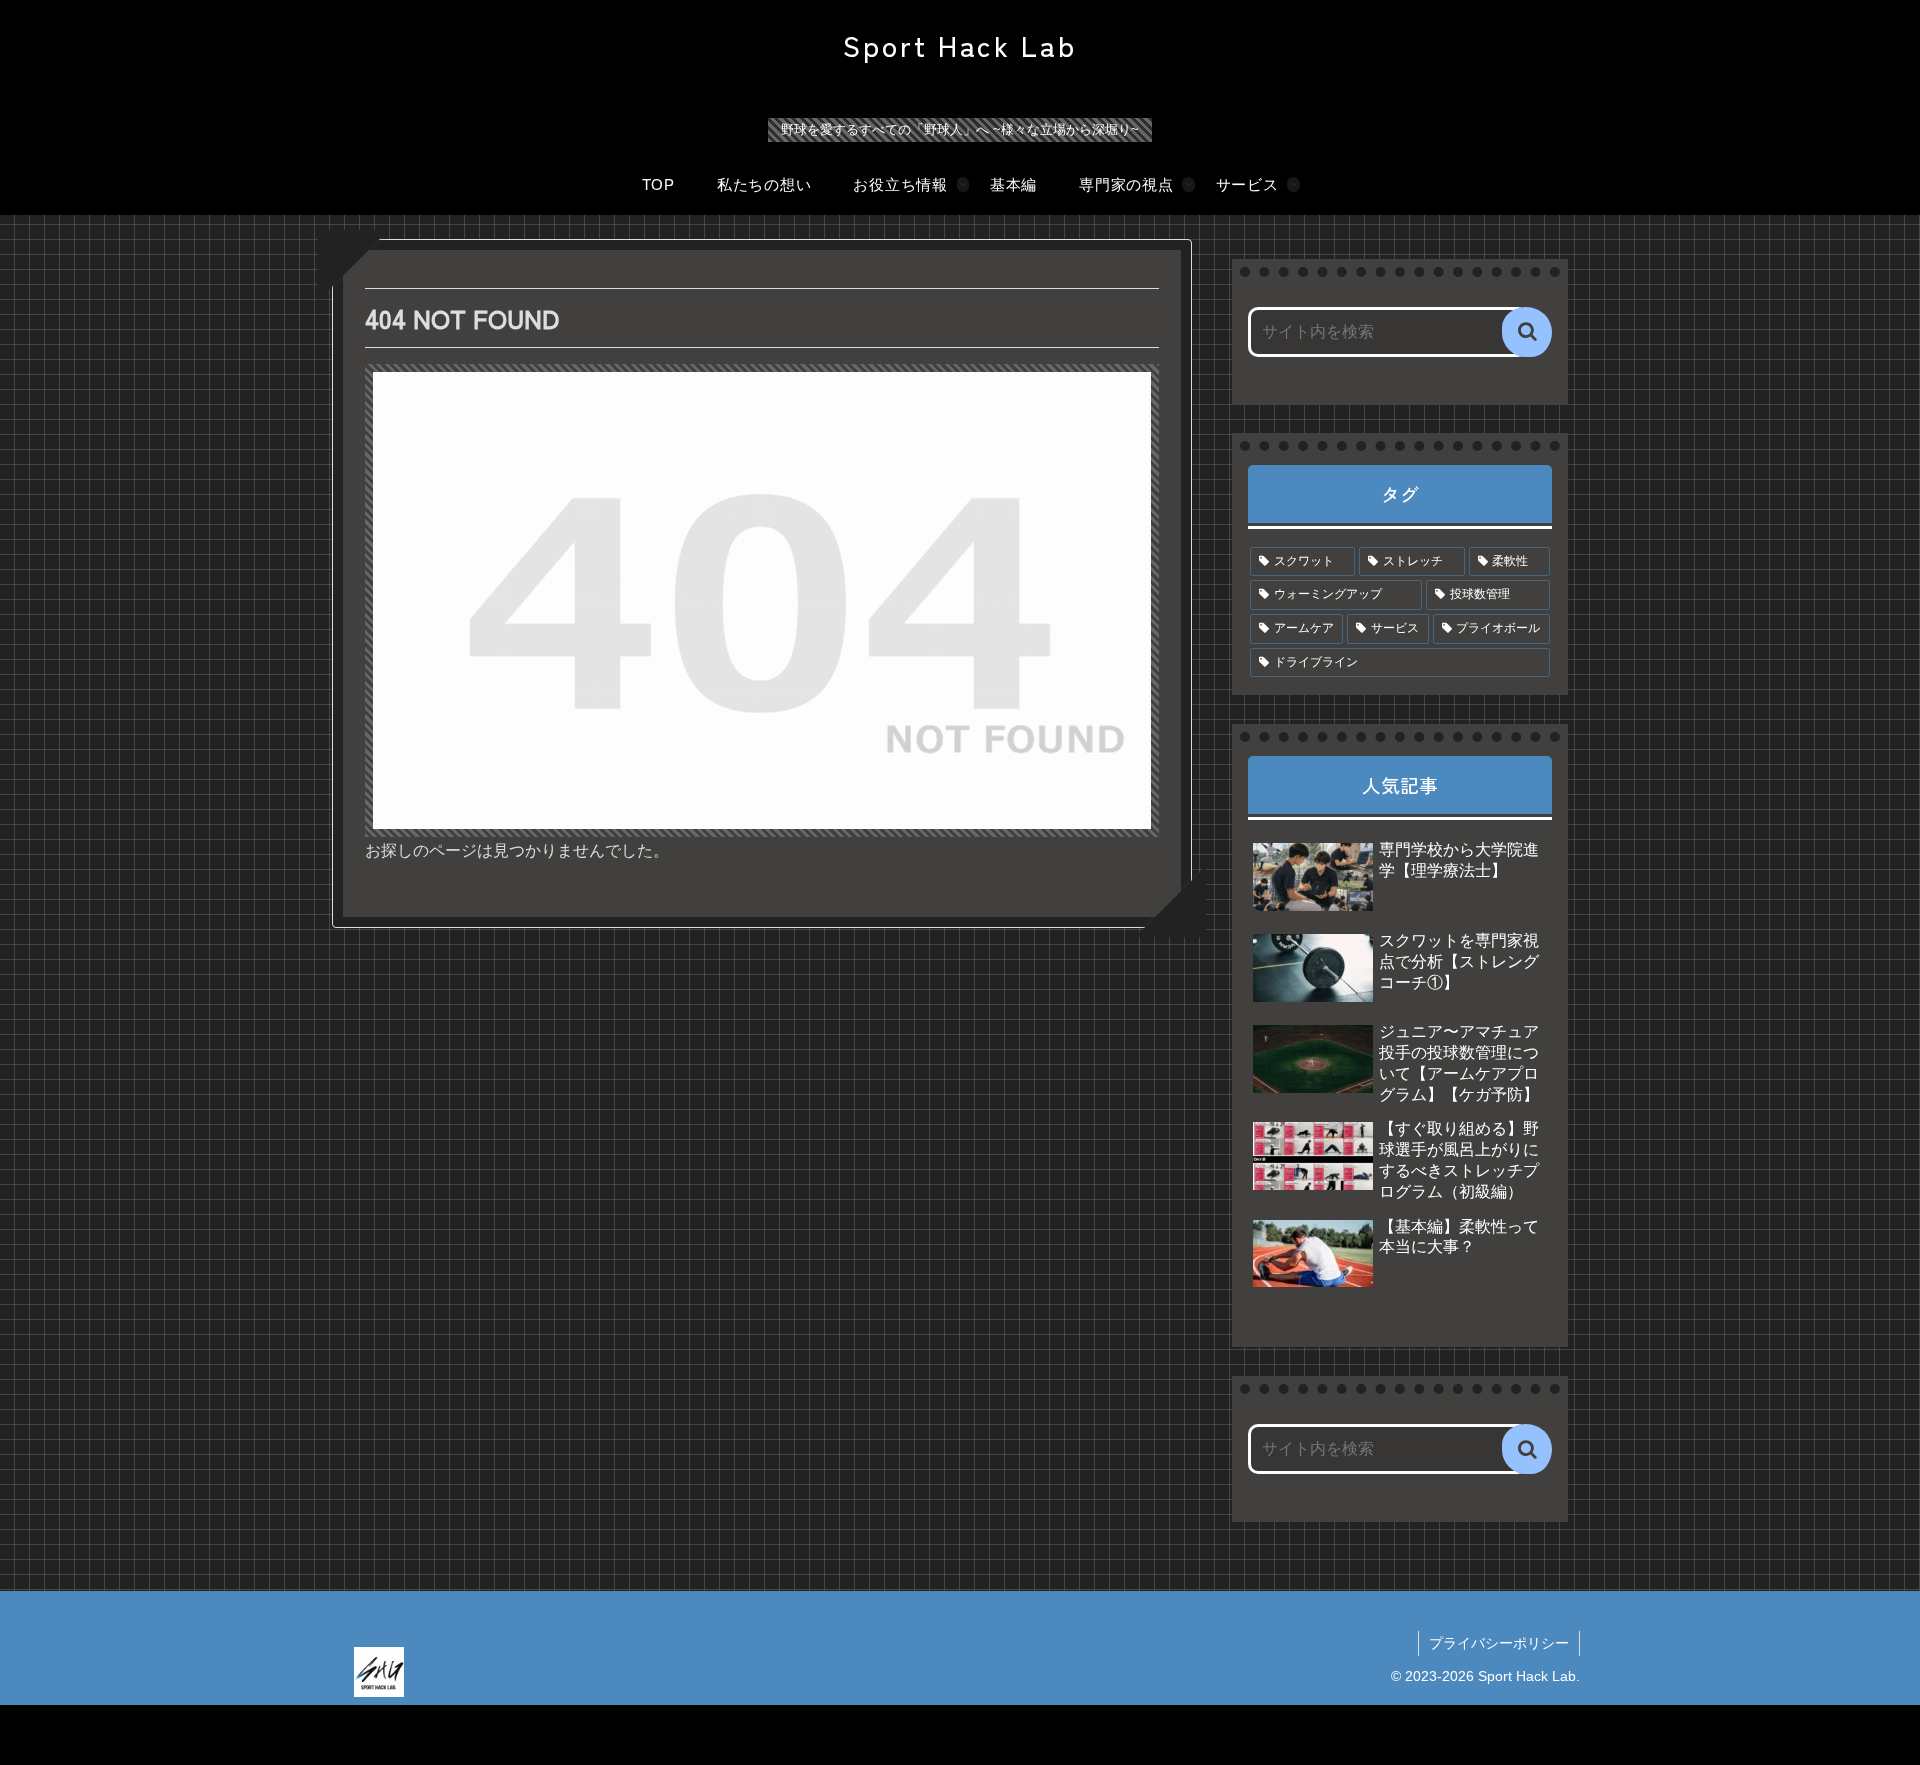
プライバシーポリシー (1499, 1643)
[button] (1527, 332)
